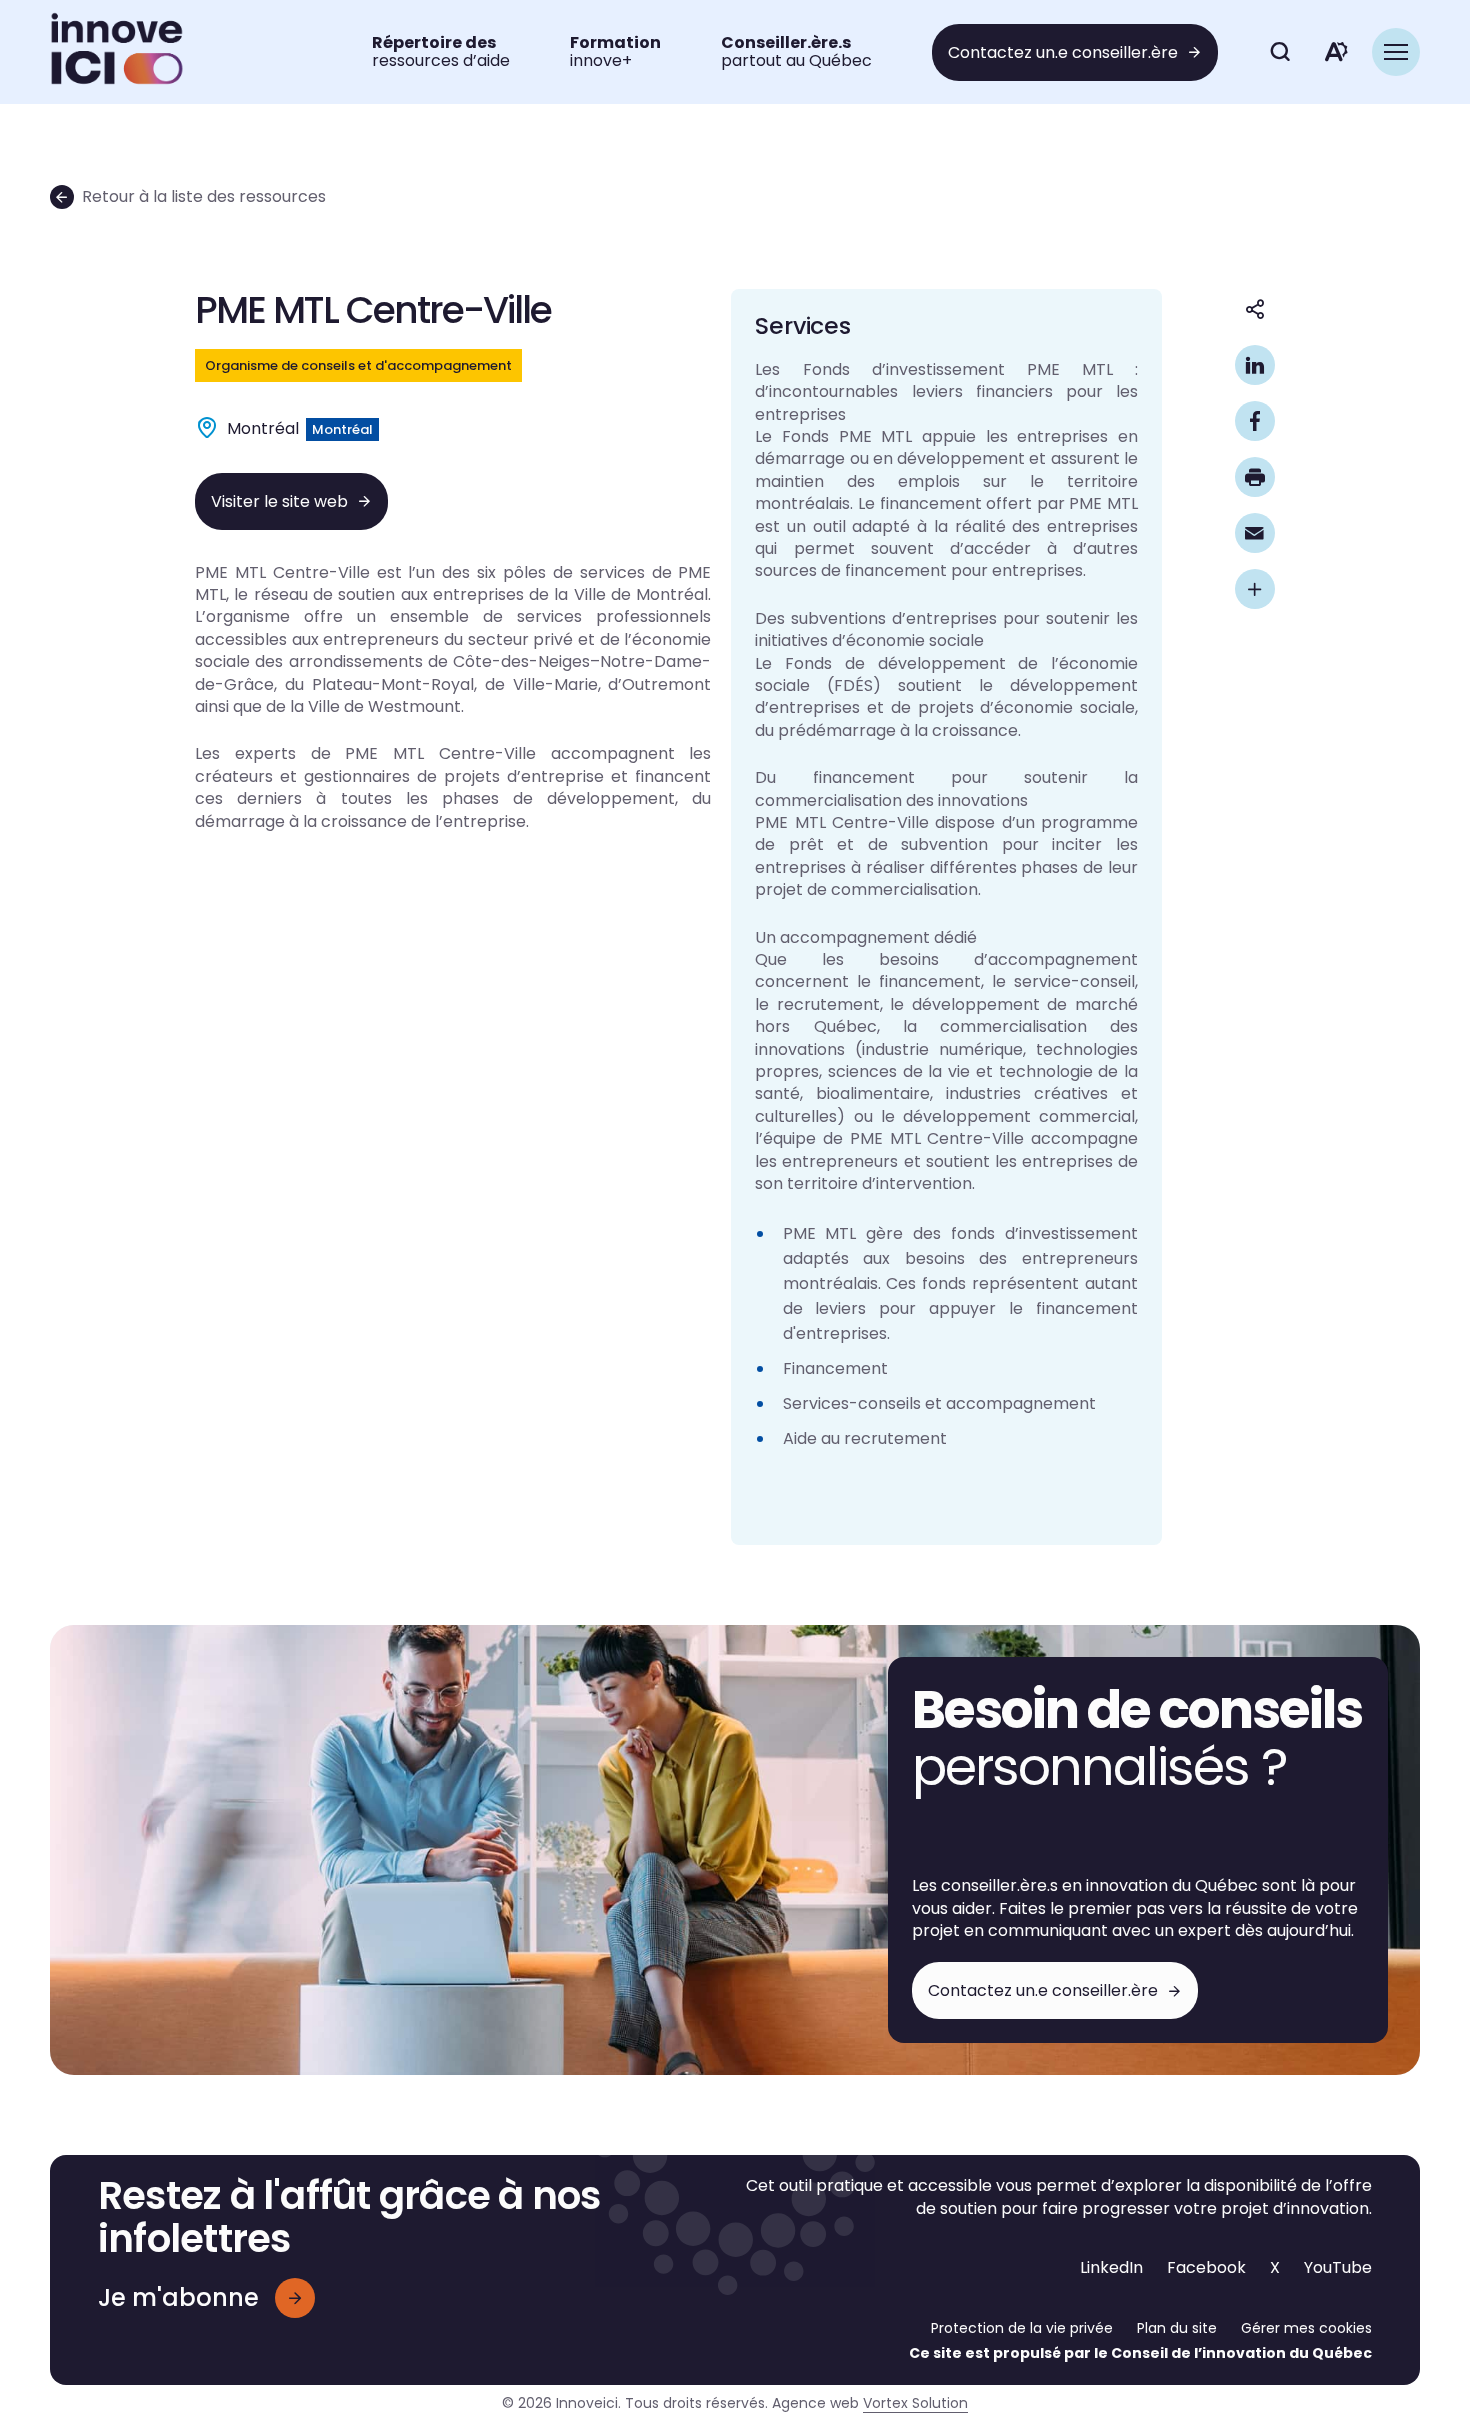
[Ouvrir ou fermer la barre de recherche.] (1280, 52)
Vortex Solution (915, 2403)
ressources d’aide (441, 51)
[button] (1396, 52)
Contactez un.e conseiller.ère (1063, 52)
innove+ (615, 51)
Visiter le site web (279, 501)
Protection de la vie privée (1022, 2328)
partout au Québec (796, 51)
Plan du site (1177, 2328)
